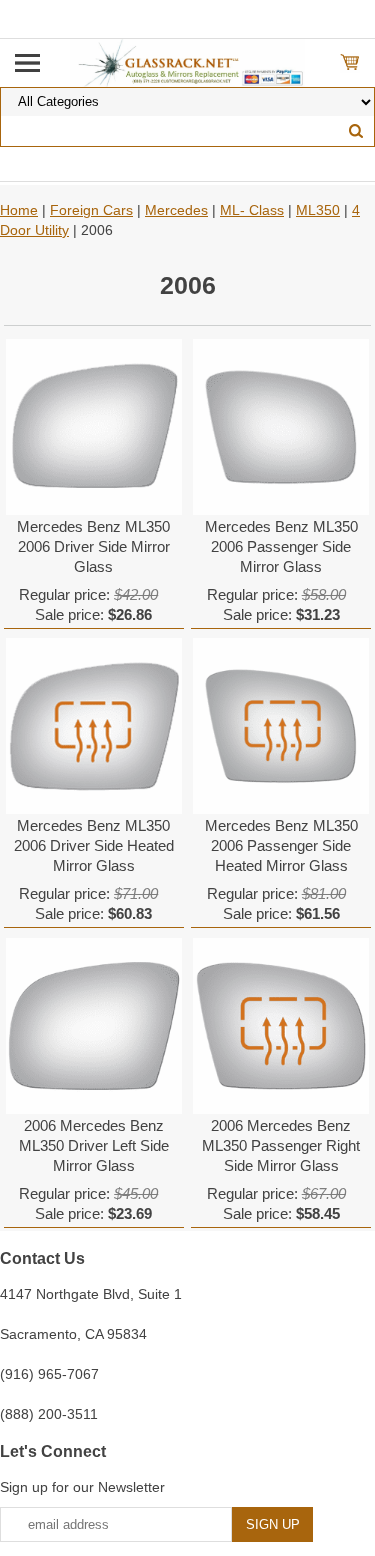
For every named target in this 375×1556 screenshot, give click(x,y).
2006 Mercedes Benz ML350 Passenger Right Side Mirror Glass (281, 1145)
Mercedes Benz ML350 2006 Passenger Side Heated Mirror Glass (281, 845)
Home (19, 210)
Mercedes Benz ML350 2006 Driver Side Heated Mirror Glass (94, 845)
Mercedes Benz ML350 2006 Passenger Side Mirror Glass (281, 546)
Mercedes (176, 210)
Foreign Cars (91, 210)
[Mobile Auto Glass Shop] (187, 62)
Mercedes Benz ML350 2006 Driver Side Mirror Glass (93, 546)
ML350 (318, 210)
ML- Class (252, 210)
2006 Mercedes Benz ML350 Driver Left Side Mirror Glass (94, 1145)
